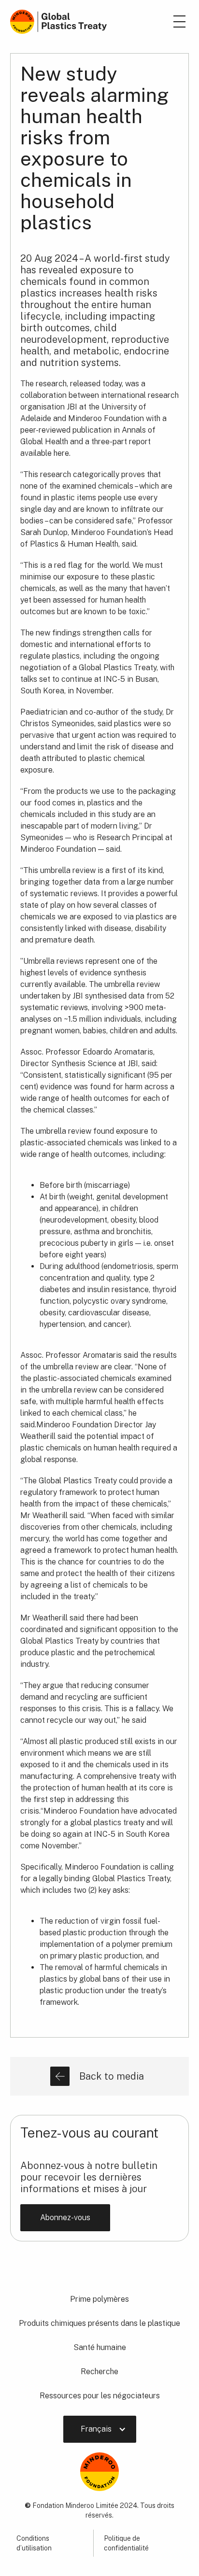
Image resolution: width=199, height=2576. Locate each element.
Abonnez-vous (65, 2217)
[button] (100, 2429)
